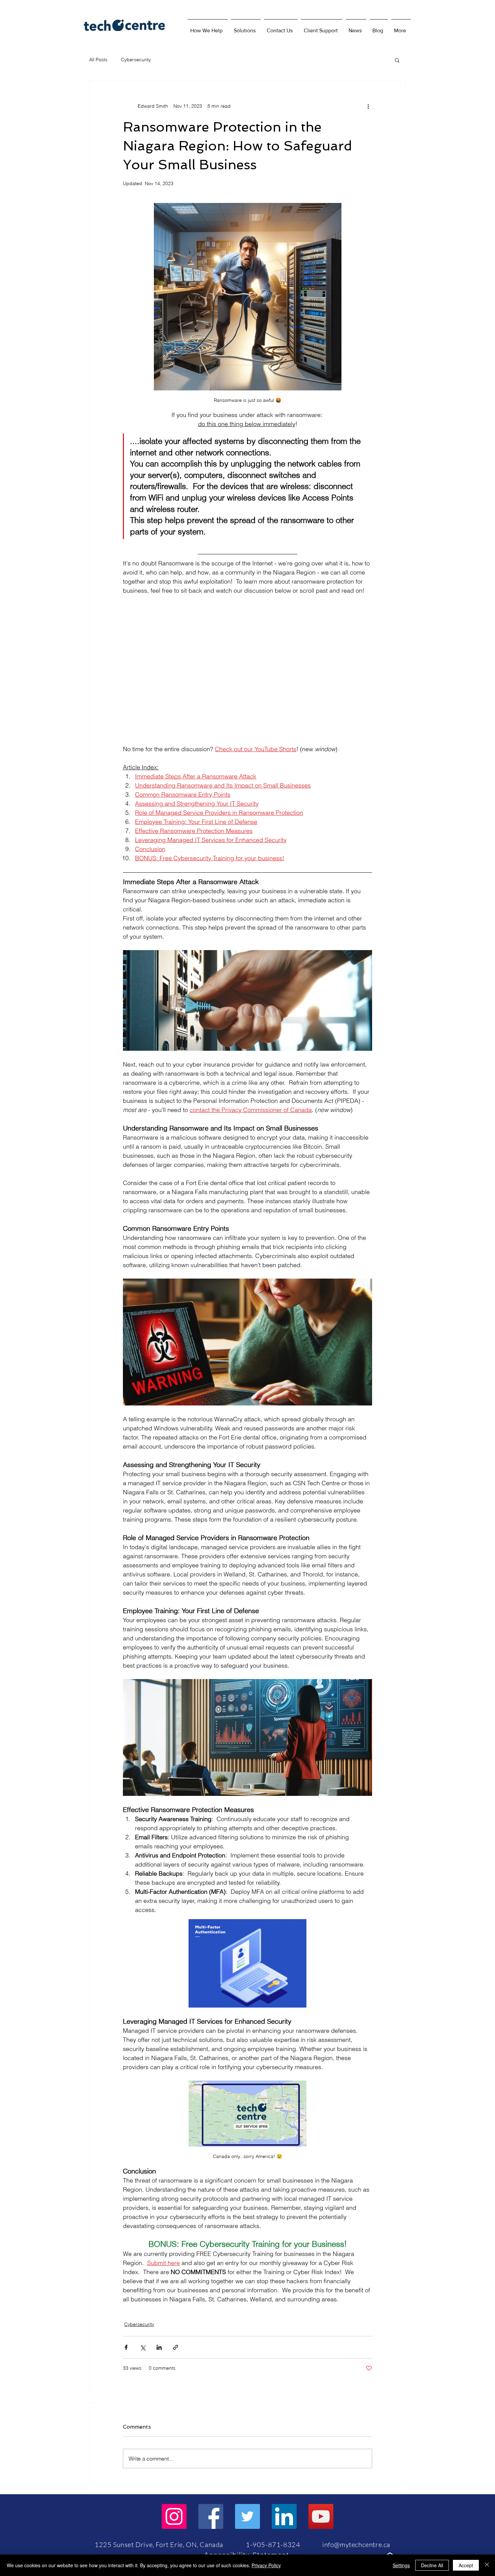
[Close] (487, 2565)
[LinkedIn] (284, 2516)
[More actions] (368, 106)
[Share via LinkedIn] (159, 2347)
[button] (246, 28)
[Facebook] (211, 2516)
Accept (466, 2565)
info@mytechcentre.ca (356, 2545)
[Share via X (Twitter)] (143, 2347)
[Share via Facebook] (126, 2347)
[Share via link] (176, 2347)
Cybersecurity (136, 60)
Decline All (432, 2565)
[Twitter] (247, 2516)
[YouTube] (321, 2516)
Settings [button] (401, 2565)
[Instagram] (174, 2516)
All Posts (98, 60)
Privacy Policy (266, 2565)
